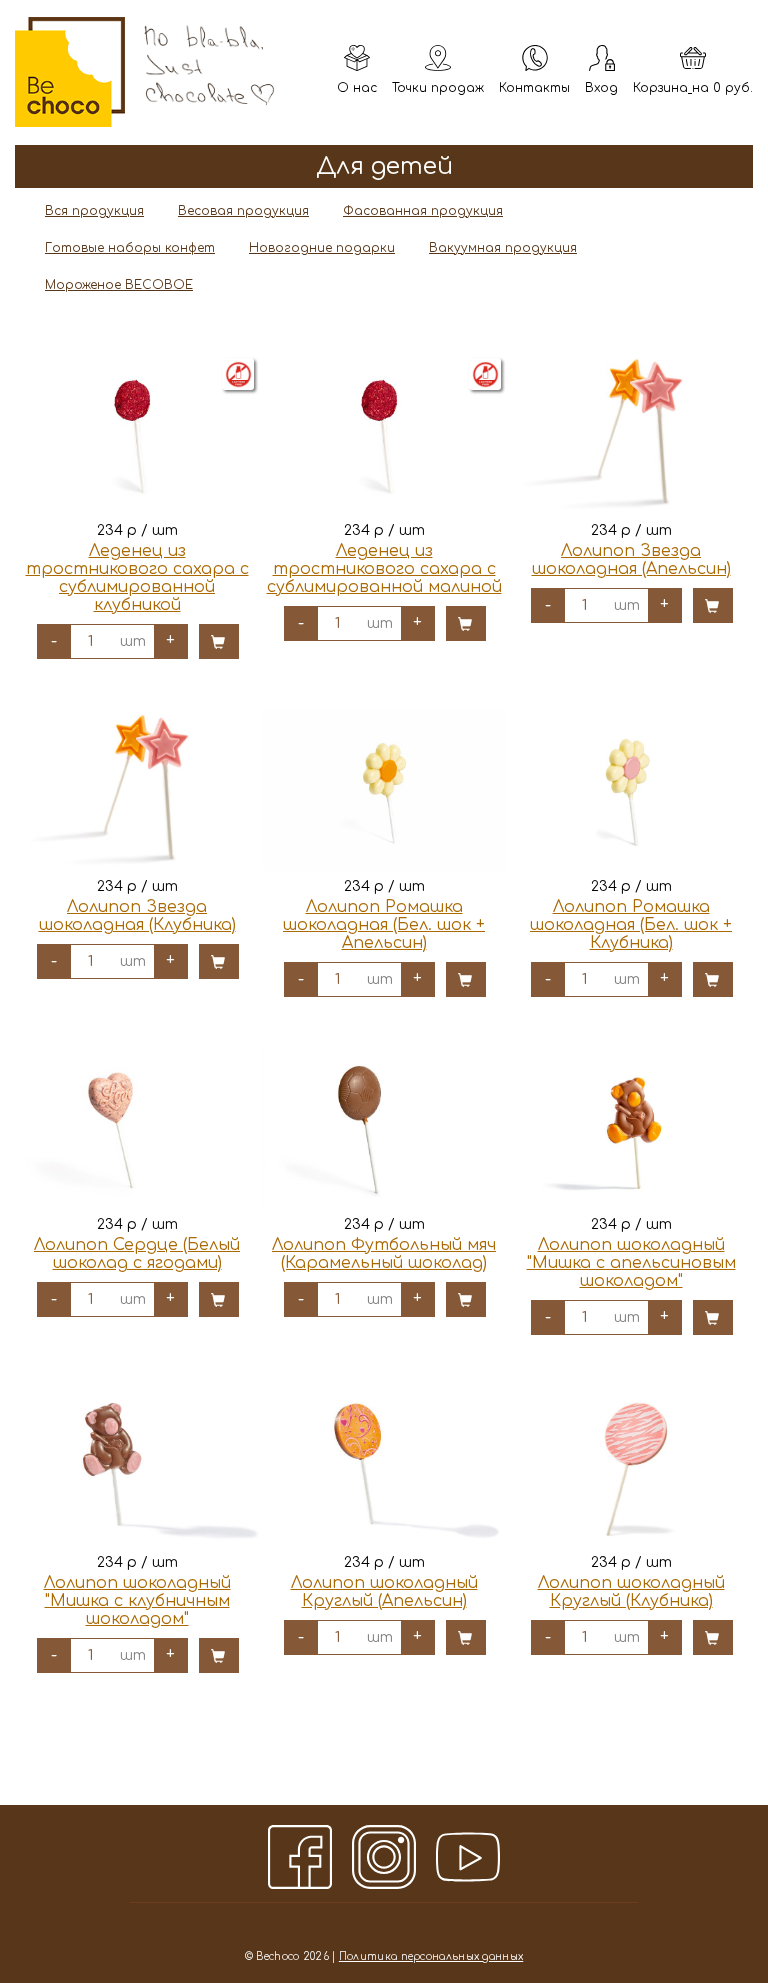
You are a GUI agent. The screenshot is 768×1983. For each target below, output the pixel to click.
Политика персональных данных (431, 1956)
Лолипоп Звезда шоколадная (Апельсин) (631, 560)
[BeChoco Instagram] (384, 1857)
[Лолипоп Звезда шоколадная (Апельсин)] (631, 434)
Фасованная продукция (423, 211)
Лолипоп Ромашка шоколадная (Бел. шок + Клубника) (631, 925)
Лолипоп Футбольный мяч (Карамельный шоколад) (384, 1254)
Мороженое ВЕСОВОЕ (119, 285)
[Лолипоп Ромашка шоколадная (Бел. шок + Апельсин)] (384, 790)
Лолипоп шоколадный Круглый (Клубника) (631, 1592)
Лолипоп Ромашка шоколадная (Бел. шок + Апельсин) (384, 925)
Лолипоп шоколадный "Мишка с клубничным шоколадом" (137, 1601)
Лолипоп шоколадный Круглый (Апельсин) (384, 1592)
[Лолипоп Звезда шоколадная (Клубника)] (137, 790)
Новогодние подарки (322, 248)
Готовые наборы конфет (130, 248)
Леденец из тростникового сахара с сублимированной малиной (384, 569)
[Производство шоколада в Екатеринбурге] (70, 72)
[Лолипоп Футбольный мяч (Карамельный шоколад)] (384, 1128)
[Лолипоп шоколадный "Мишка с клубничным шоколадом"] (137, 1466)
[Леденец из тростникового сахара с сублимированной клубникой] (137, 434)
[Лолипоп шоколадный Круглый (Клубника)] (631, 1466)
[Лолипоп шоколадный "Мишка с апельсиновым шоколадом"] (631, 1128)
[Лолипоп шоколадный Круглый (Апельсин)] (384, 1466)
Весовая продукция (243, 211)
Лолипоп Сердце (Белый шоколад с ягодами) (137, 1254)
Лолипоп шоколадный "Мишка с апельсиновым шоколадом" (631, 1263)
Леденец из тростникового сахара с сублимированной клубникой (137, 578)
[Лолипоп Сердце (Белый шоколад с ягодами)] (137, 1128)
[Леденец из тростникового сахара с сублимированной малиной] (384, 434)
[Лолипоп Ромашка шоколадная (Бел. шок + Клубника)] (631, 790)
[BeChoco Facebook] (300, 1857)
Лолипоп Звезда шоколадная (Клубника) (137, 916)
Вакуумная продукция (503, 248)
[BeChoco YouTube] (468, 1857)
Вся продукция (94, 211)
